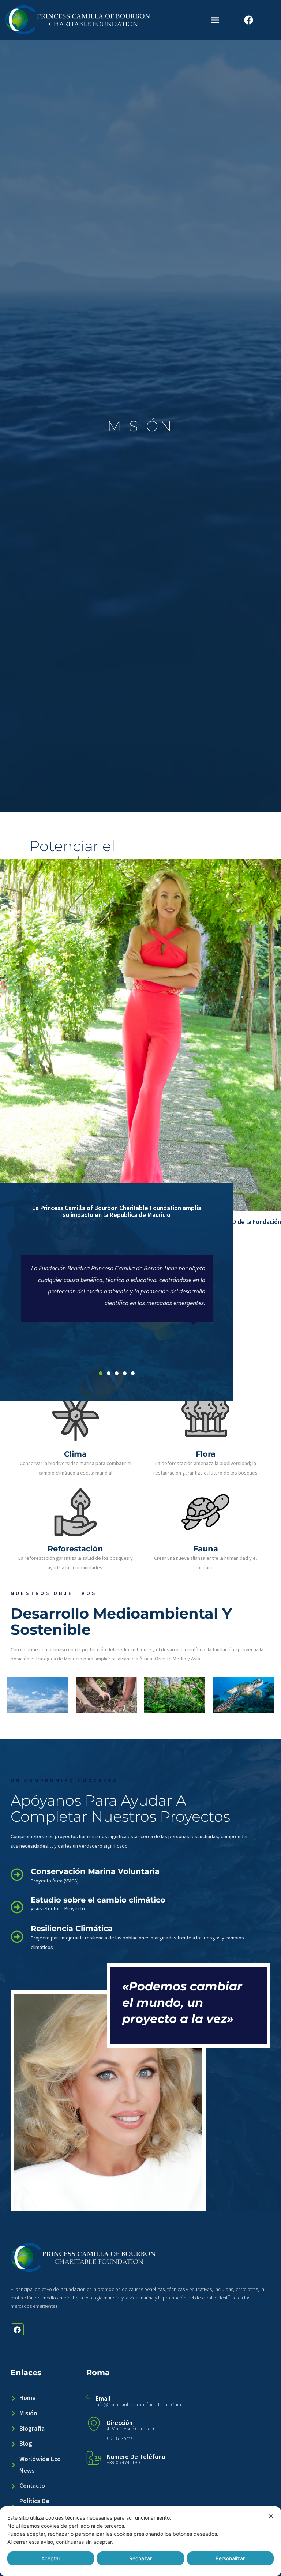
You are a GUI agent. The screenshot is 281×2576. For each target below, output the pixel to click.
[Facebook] (249, 20)
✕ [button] (271, 2516)
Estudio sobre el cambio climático (98, 1900)
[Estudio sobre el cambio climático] (17, 1907)
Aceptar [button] (51, 2558)
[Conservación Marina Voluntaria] (17, 1875)
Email (103, 2399)
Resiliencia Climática (72, 1928)
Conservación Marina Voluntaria (95, 1871)
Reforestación (75, 1549)
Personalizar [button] (230, 2558)
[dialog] (140, 2541)
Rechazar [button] (140, 2558)
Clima (75, 1454)
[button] (215, 20)
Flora (206, 1454)
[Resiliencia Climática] (17, 1937)
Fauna (206, 1549)
